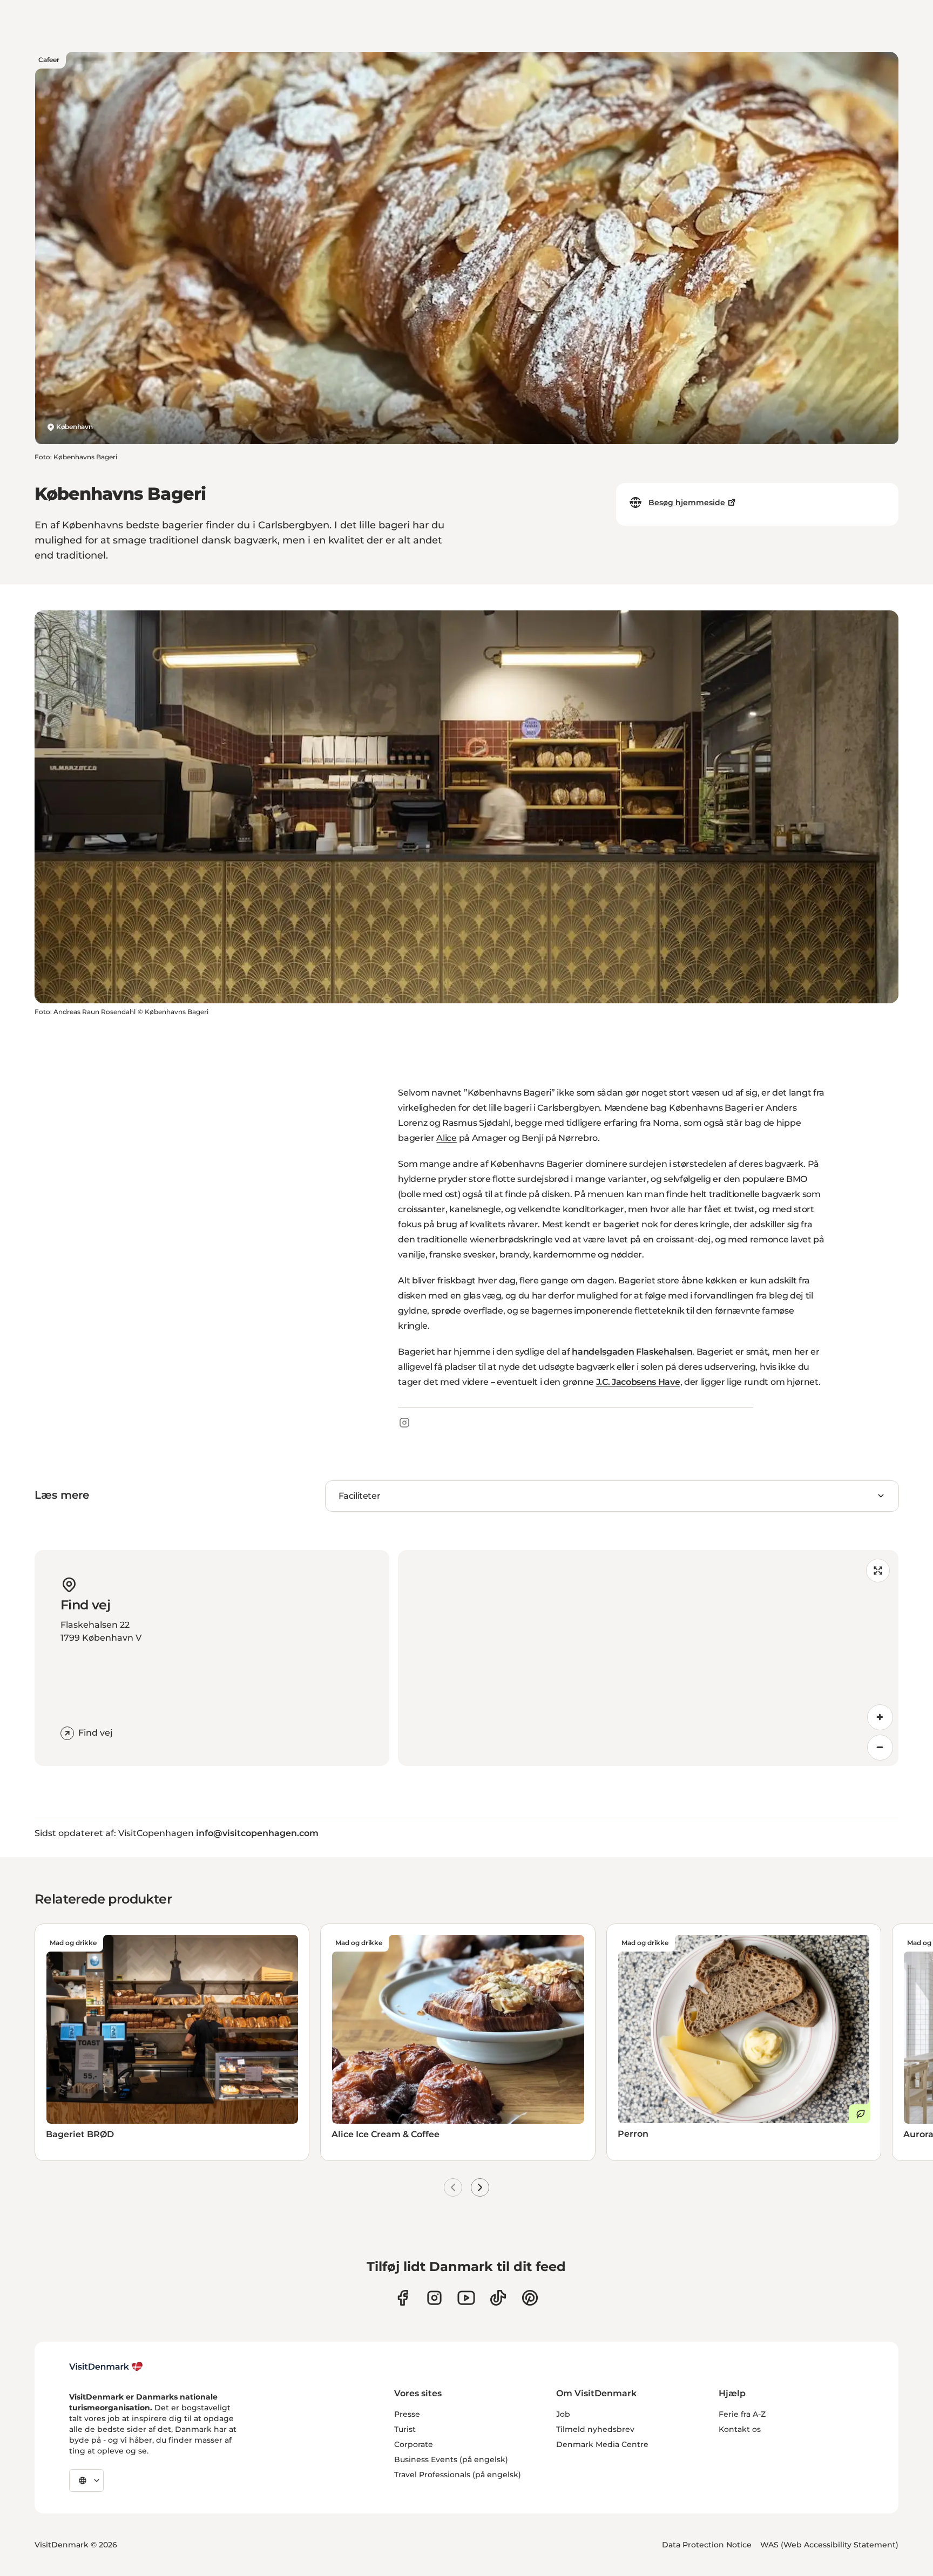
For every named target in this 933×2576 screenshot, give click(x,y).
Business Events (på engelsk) (451, 2459)
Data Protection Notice (707, 2545)
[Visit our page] (434, 2298)
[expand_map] (878, 1571)
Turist (405, 2429)
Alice (446, 1138)
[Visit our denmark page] (403, 2298)
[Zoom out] (880, 1748)
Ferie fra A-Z (742, 2414)
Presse (407, 2414)
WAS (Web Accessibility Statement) (829, 2545)
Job (563, 2414)
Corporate (414, 2444)
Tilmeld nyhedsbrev (595, 2429)
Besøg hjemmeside (687, 502)
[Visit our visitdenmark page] (466, 2298)
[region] (648, 1658)
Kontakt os (740, 2429)
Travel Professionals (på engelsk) (458, 2475)
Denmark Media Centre (602, 2444)
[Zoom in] (880, 1717)
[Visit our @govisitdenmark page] (498, 2298)
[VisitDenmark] (106, 2367)
